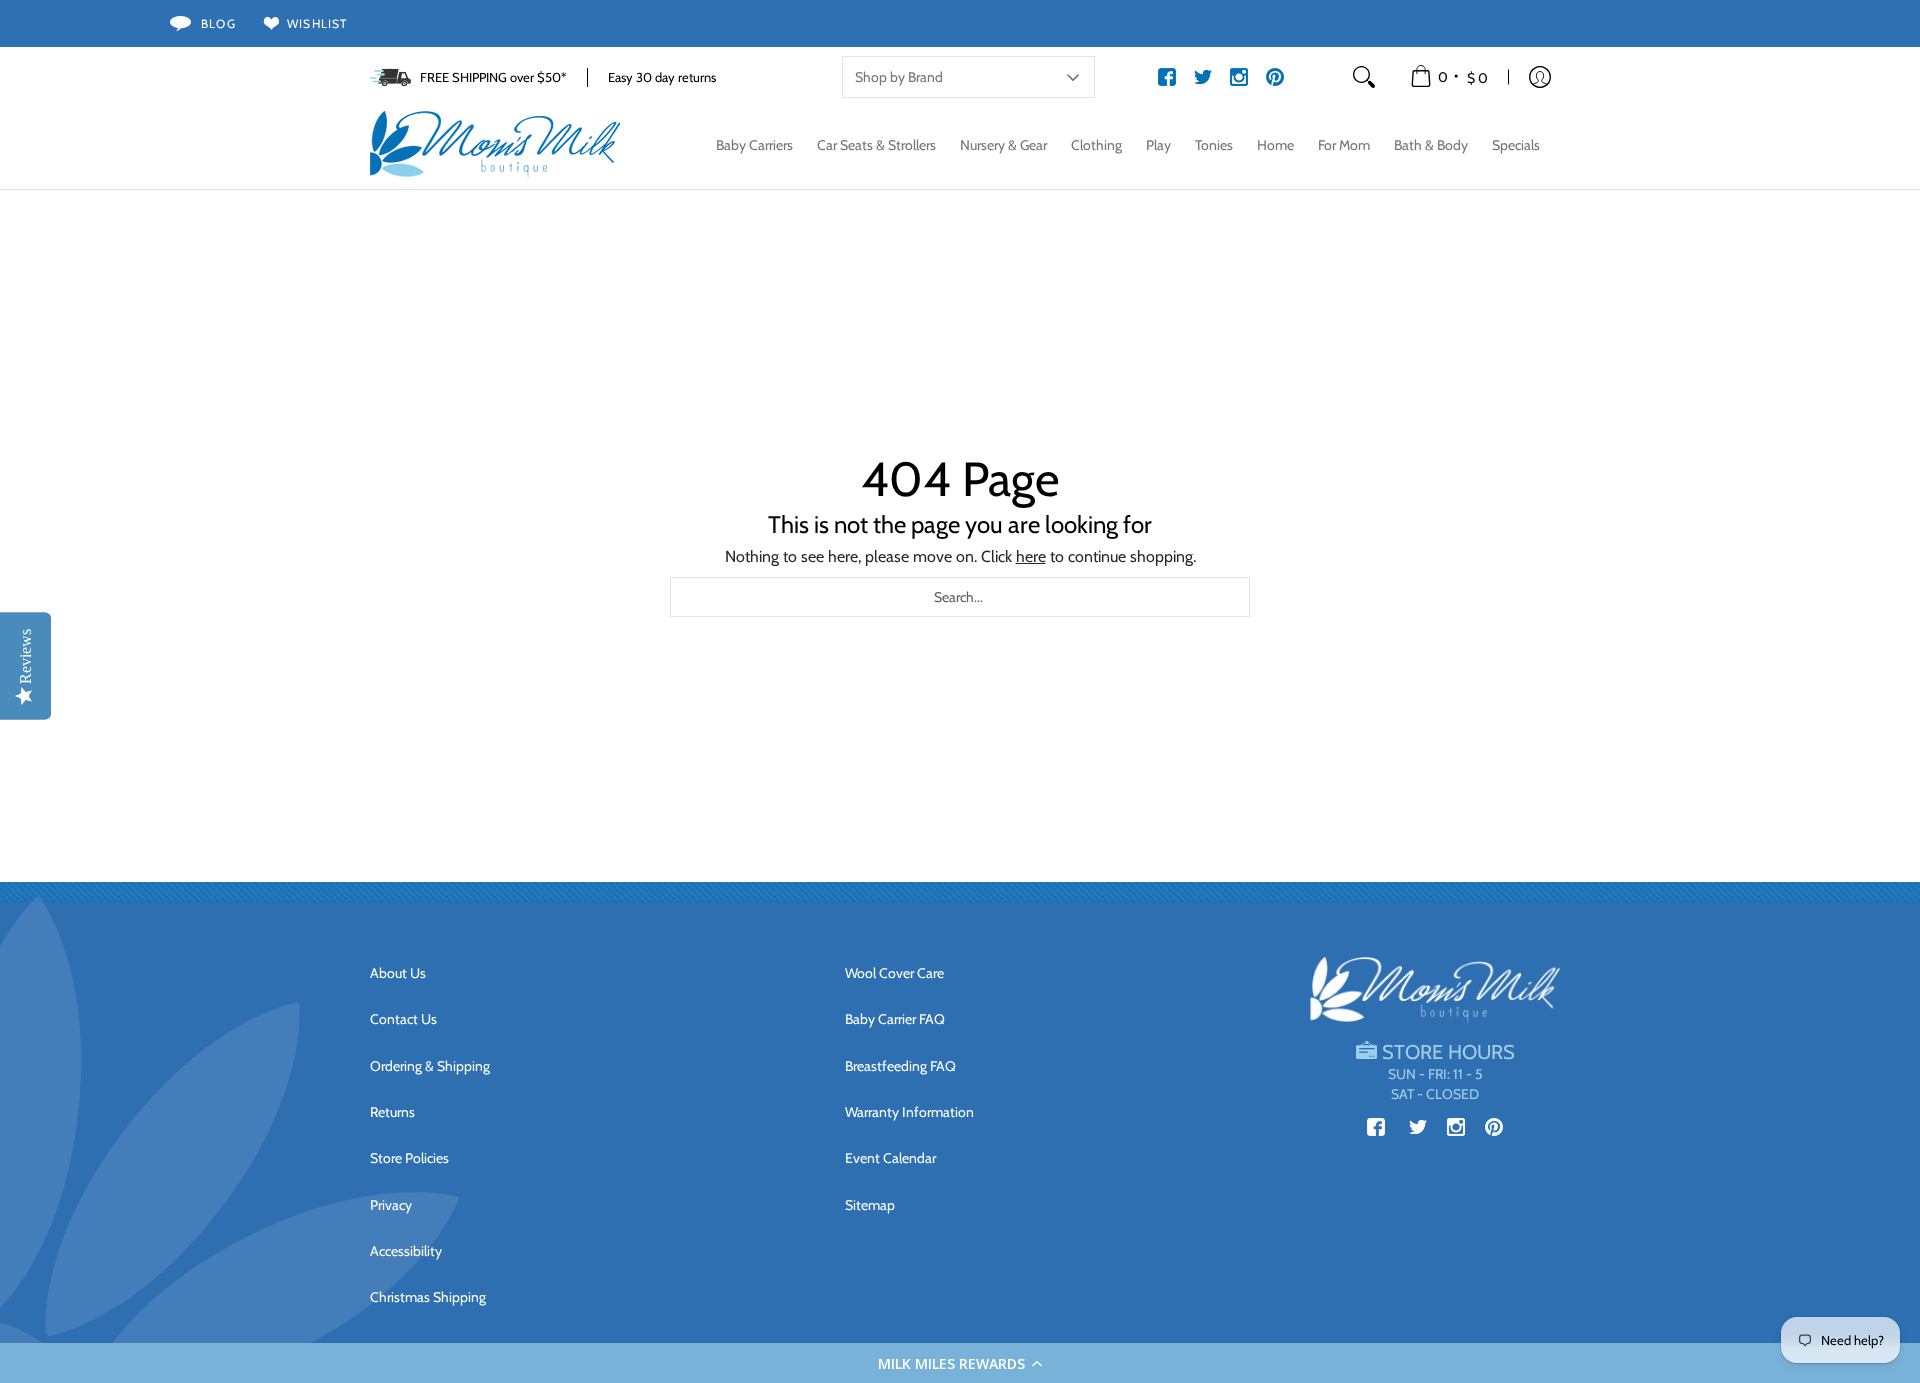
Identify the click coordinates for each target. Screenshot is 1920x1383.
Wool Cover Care (894, 973)
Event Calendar (890, 1158)
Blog (218, 23)
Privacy (391, 1205)
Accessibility (406, 1251)
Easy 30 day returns (662, 77)
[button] (960, 1363)
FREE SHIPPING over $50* (493, 77)
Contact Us (403, 1019)
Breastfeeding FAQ (900, 1066)
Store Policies (409, 1158)
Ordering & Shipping (430, 1066)
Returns (392, 1112)
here (1031, 556)
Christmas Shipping (428, 1297)
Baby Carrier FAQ (895, 1019)
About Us (398, 973)
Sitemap (870, 1205)
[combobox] (960, 597)
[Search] (1364, 77)
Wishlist (317, 23)
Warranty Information (909, 1112)
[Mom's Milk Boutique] (495, 145)
